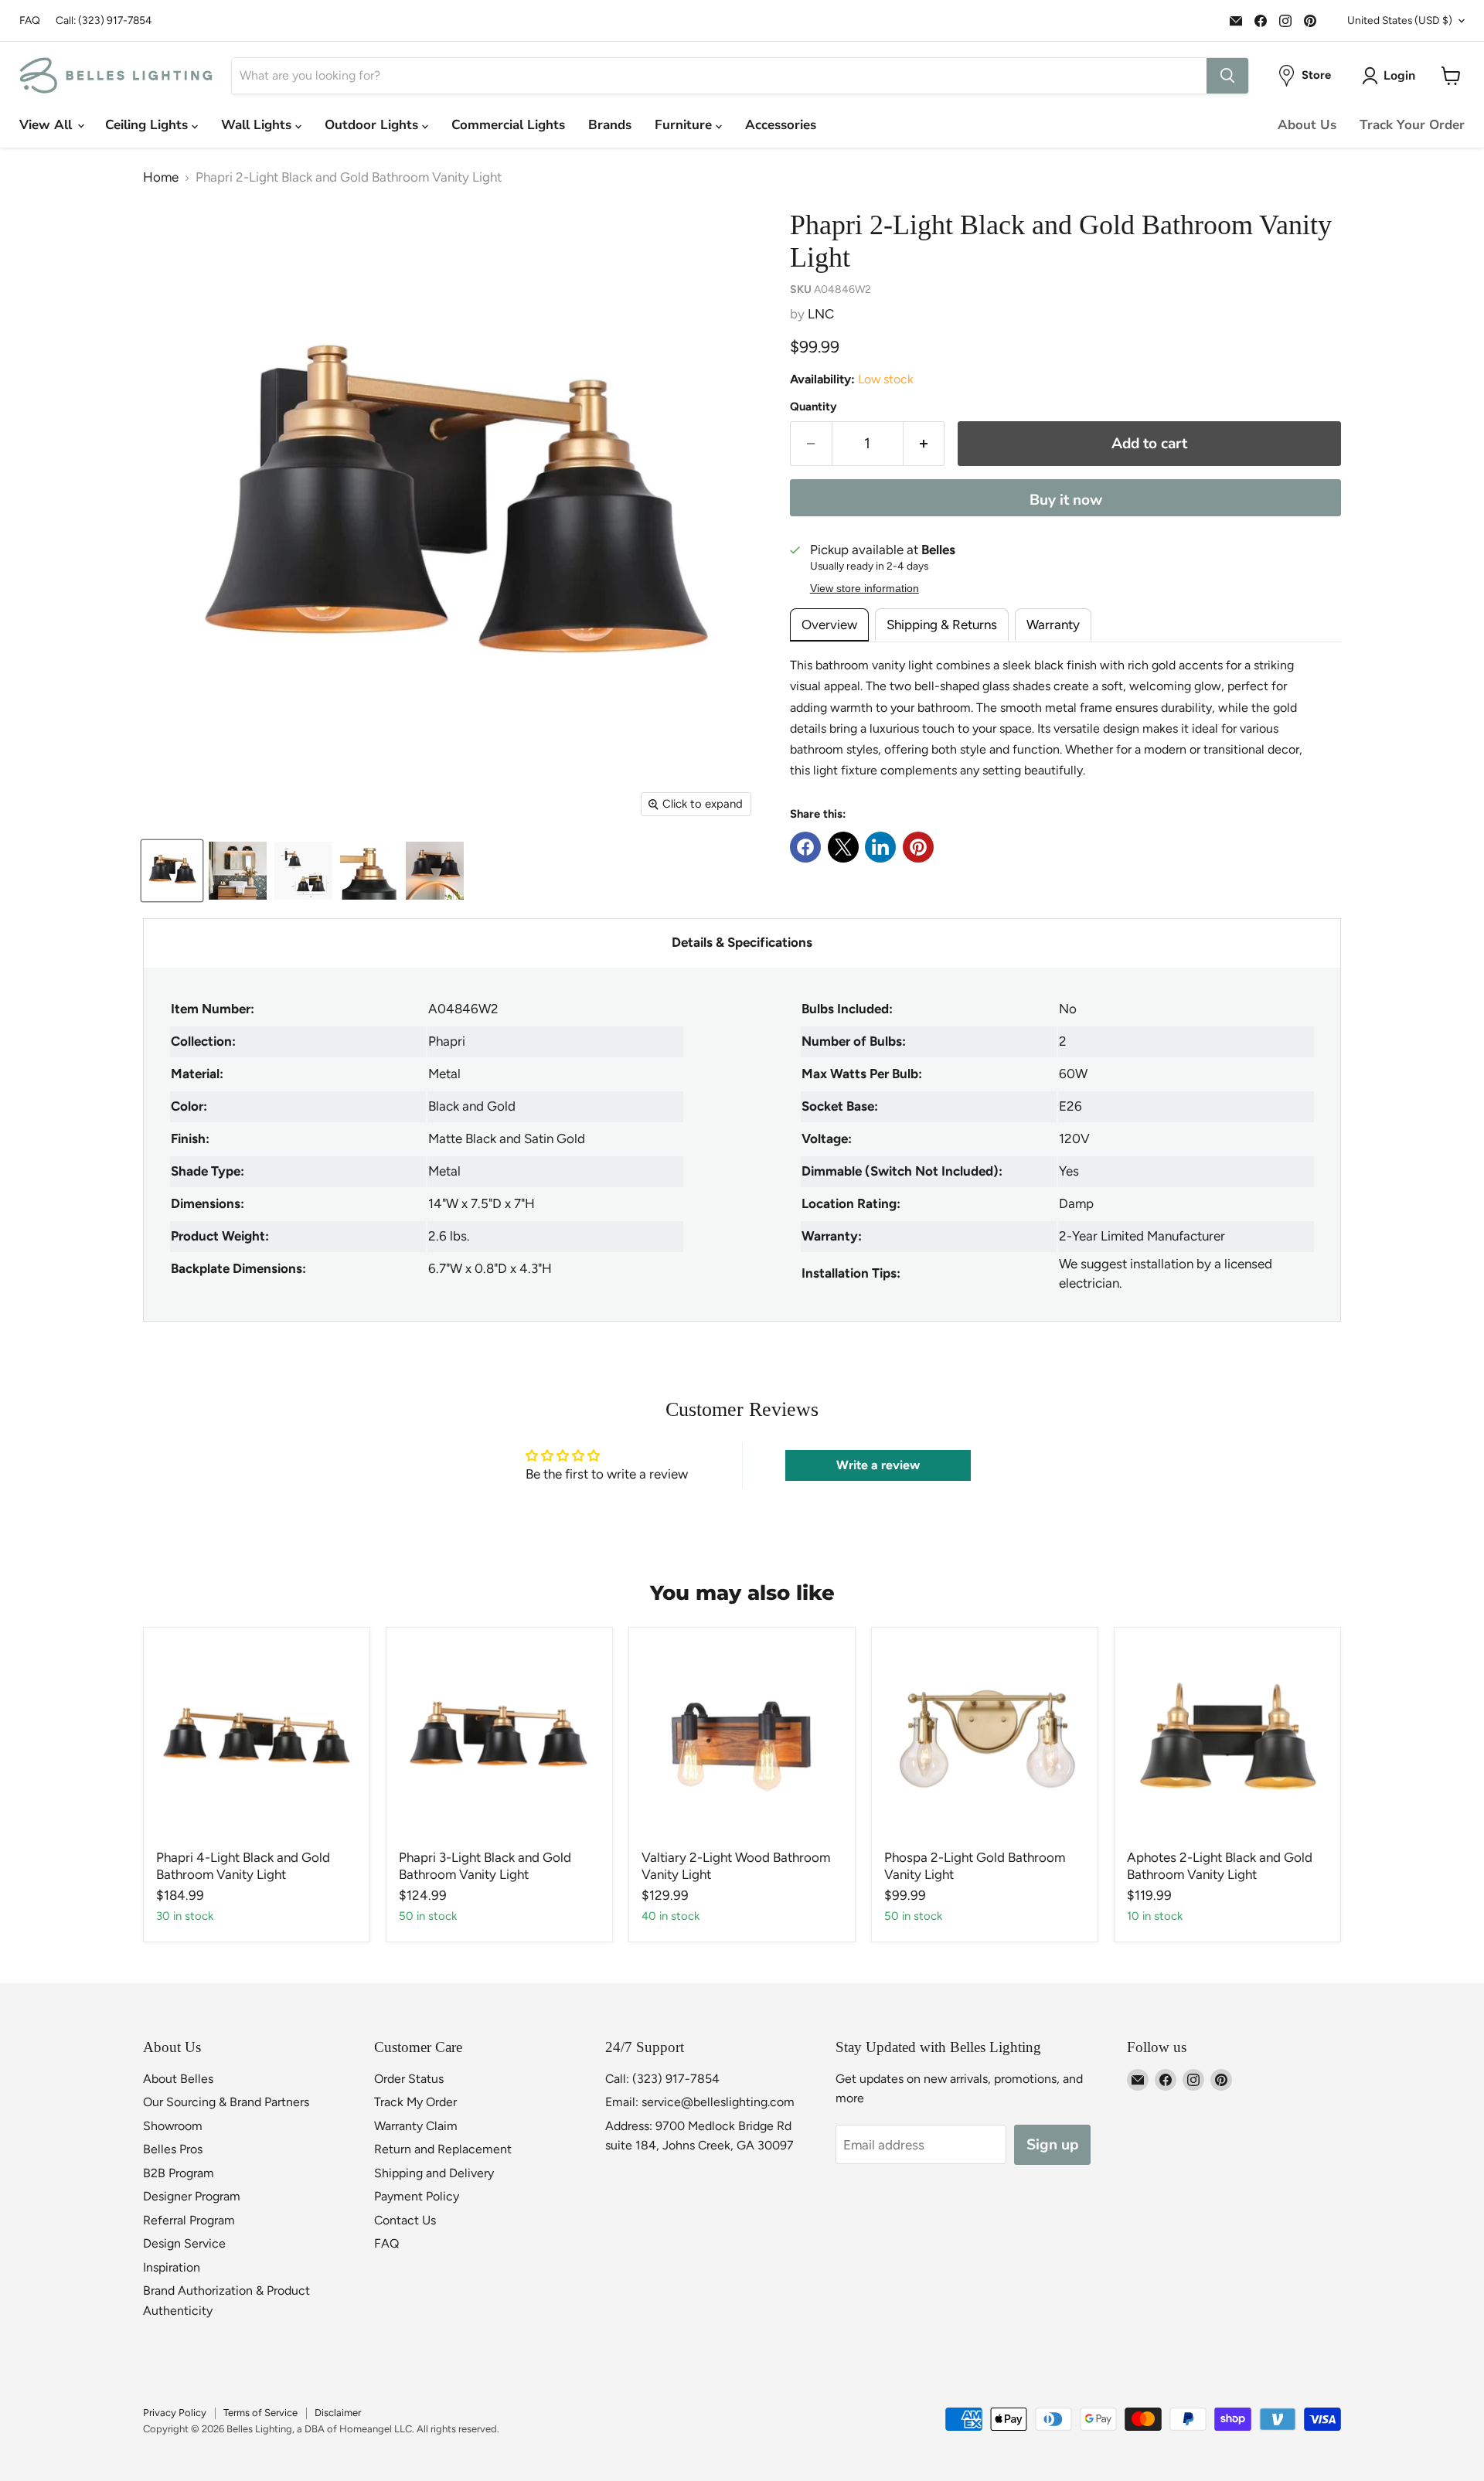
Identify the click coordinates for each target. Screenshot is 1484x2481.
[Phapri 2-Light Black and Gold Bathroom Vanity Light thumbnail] (238, 871)
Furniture (685, 125)
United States (1400, 20)
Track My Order (415, 2102)
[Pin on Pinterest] (918, 847)
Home (161, 177)
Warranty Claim (416, 2126)
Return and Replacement (443, 2149)
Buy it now (1066, 500)
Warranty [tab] (1053, 625)
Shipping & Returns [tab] (942, 625)
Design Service (184, 2243)
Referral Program (189, 2220)
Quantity (813, 407)
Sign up (1052, 2145)
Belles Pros (173, 2149)
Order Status (409, 2079)
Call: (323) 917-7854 (104, 20)
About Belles (178, 2079)
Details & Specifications (742, 942)
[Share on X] (843, 847)
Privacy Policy (175, 2413)
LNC (821, 314)
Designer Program (192, 2196)
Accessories (781, 125)
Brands (610, 125)
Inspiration (172, 2267)
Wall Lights (258, 125)
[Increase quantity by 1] (924, 444)
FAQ (30, 20)
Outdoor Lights (373, 125)
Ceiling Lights (148, 125)
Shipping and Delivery (434, 2173)
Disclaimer (338, 2413)
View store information (865, 589)
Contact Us (405, 2220)
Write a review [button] (878, 1465)
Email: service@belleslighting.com (700, 2102)
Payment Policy (417, 2196)
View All (48, 125)
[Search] (1227, 76)
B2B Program (179, 2173)
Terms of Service (260, 2413)
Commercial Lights (508, 125)
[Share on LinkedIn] (880, 847)
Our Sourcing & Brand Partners (226, 2102)
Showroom (173, 2126)
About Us (1307, 125)
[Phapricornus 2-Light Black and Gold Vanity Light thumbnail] (172, 871)
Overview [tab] (829, 625)
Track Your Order (1412, 125)
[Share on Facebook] (805, 847)
